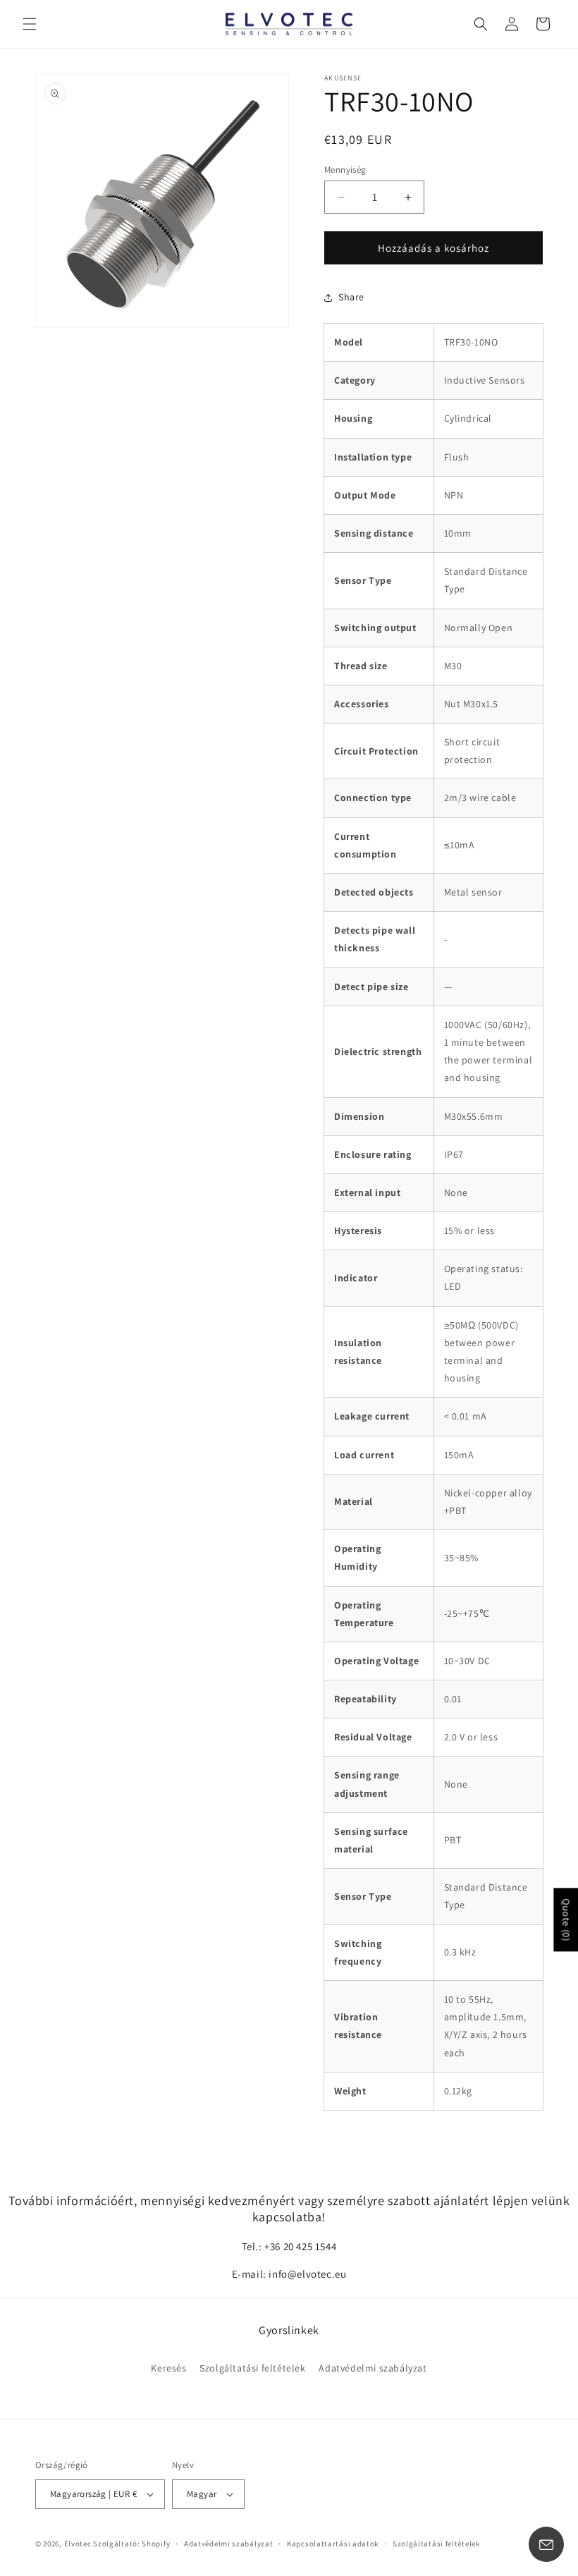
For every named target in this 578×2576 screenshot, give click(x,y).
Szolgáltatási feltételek (252, 2368)
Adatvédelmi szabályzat (373, 2368)
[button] (30, 24)
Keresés (168, 2368)
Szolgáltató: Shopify (131, 2544)
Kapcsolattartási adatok (333, 2544)
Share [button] (351, 297)
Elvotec (78, 2544)
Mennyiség (345, 170)
